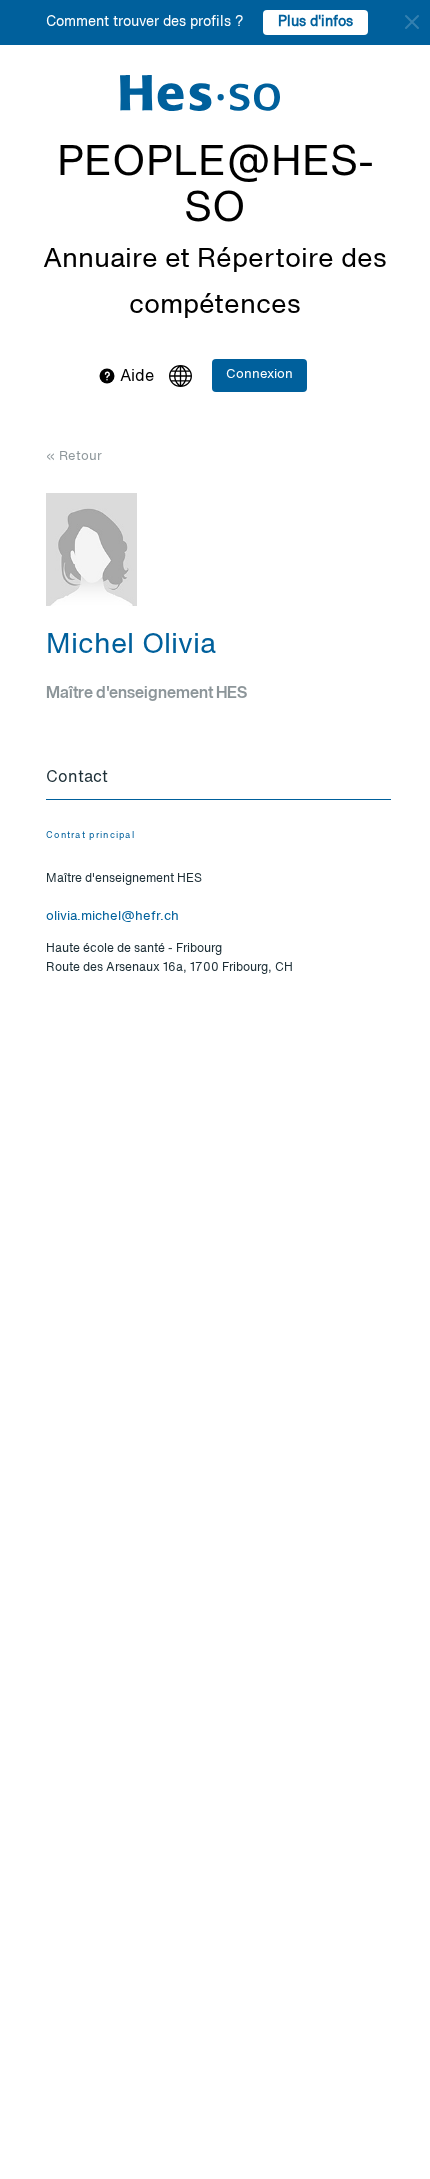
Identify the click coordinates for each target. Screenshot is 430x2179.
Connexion (259, 374)
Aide (135, 377)
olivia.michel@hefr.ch (112, 916)
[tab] (218, 779)
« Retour (74, 456)
